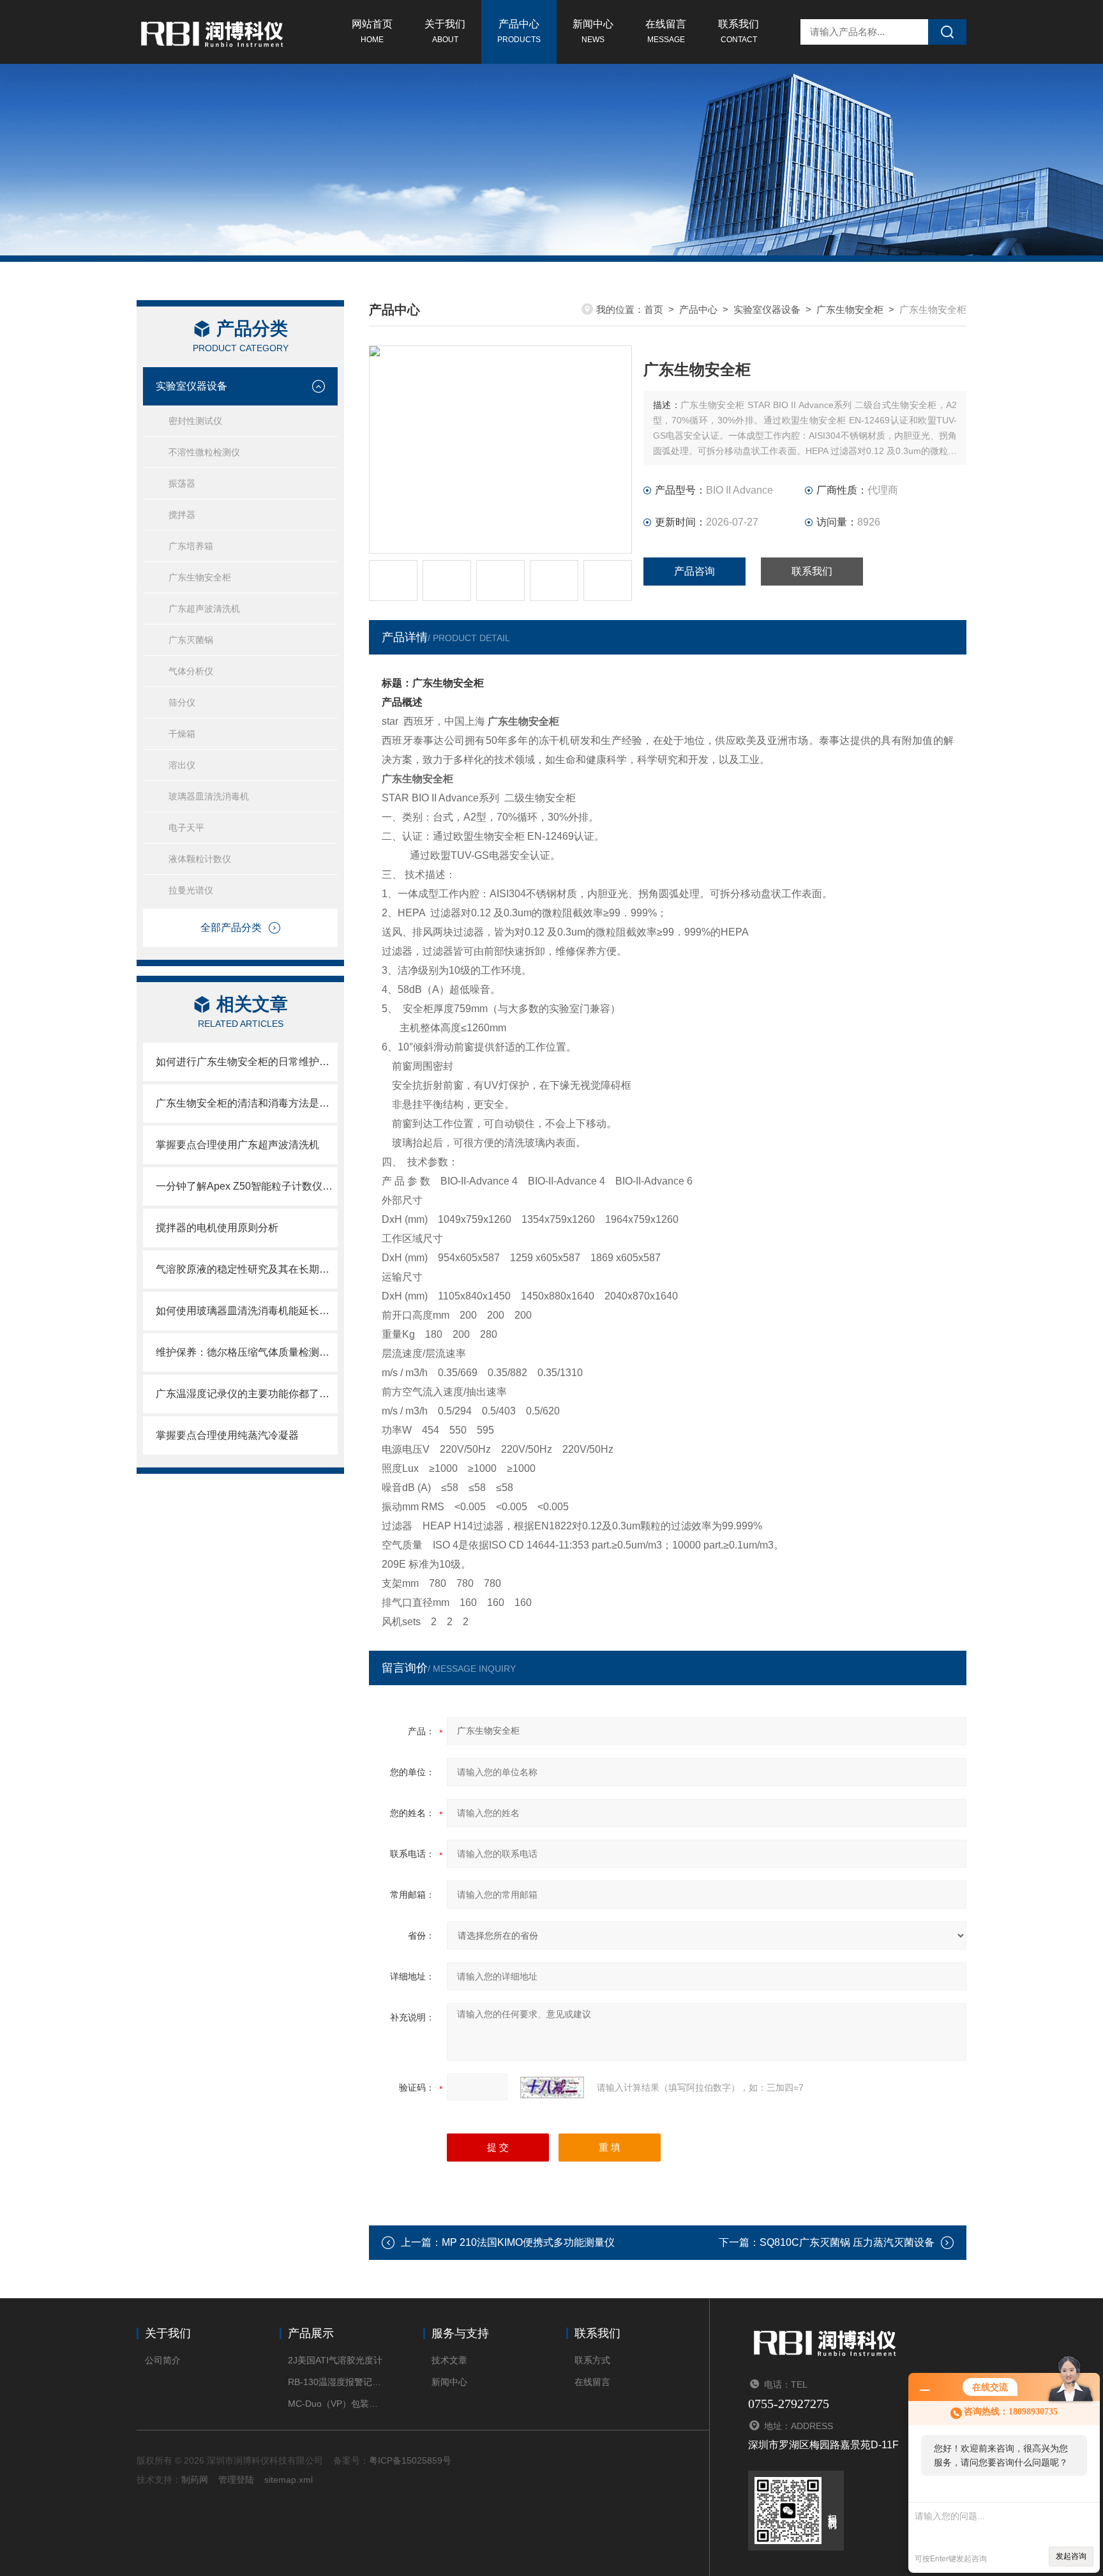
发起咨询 (1071, 2556)
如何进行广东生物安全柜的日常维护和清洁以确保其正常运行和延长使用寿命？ (247, 1062)
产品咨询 (694, 571)
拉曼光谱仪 (191, 890)
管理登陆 (236, 2480)
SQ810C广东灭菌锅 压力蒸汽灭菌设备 (847, 2242)
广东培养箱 (191, 546)
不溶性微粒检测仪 (204, 452)
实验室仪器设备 (191, 386)
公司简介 (163, 2360)
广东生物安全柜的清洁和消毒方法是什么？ (247, 1103)
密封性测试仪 (195, 421)
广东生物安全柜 (200, 577)
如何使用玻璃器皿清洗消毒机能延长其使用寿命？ (247, 1311)
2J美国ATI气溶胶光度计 (335, 2360)
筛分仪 (182, 702)
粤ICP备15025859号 (410, 2460)
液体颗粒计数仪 (200, 859)
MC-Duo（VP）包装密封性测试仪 (336, 2404)
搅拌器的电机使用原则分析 (217, 1228)
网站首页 (372, 31)
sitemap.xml (289, 2480)
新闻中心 (593, 31)
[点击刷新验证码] (552, 2087)
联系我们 (739, 31)
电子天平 (186, 828)
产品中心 (519, 31)
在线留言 (666, 31)
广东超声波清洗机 (204, 609)
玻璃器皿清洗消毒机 (209, 796)
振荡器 (182, 483)
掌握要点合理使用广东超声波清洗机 (237, 1145)
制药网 (195, 2480)
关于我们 (445, 31)
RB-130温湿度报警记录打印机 (336, 2382)
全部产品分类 (231, 928)
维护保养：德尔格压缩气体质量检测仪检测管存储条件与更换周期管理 (247, 1352)
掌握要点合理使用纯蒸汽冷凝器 (227, 1435)
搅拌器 (182, 515)
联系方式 (592, 2360)
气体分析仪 (191, 671)
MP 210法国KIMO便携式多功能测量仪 (528, 2242)
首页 (654, 309)
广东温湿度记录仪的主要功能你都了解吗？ (247, 1394)
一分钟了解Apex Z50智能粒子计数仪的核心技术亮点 (247, 1186)
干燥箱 (182, 734)
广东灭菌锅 (191, 640)
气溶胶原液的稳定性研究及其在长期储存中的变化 (247, 1269)
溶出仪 (182, 765)
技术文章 (449, 2360)
